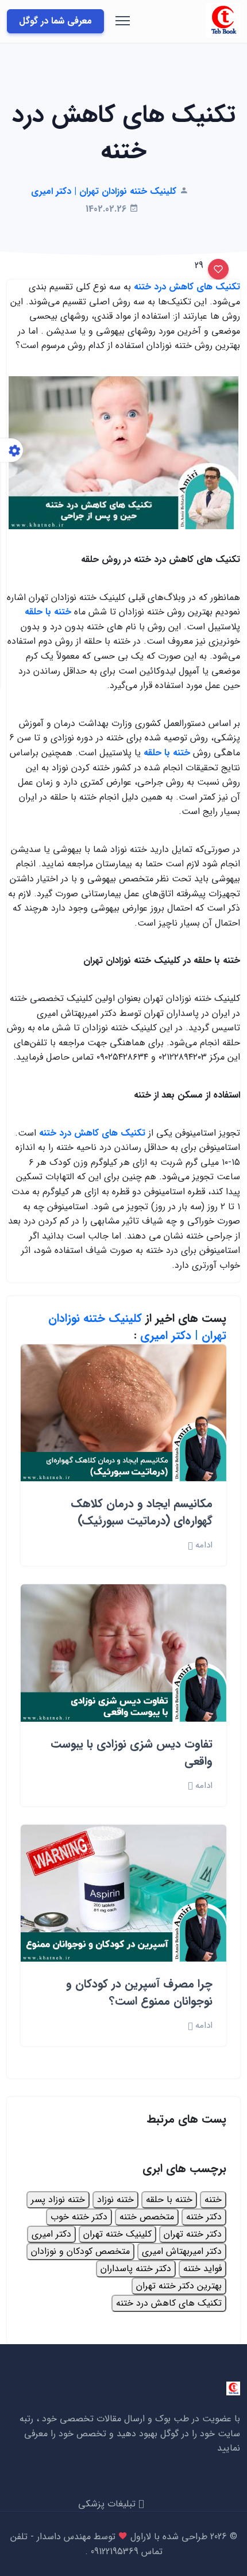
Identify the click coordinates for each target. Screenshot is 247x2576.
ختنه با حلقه (169, 2199)
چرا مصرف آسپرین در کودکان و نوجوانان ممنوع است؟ (139, 1992)
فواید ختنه (202, 2269)
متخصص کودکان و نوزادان (80, 2251)
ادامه (202, 1545)
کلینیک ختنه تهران (117, 2234)
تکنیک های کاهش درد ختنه (169, 2303)
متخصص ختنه (147, 2217)
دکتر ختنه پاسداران (136, 2269)
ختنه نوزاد (115, 2199)
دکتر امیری (51, 2234)
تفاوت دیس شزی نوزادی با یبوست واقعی (132, 1753)
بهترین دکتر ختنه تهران (179, 2286)
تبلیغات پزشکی (108, 2504)
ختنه (213, 2199)
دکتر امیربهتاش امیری (182, 2251)
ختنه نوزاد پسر (58, 2199)
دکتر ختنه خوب (79, 2217)
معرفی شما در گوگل (55, 21)
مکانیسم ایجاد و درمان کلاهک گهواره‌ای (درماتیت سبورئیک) (142, 1512)
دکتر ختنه (204, 2217)
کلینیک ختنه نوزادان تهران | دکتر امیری (137, 1327)
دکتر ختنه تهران (193, 2234)
